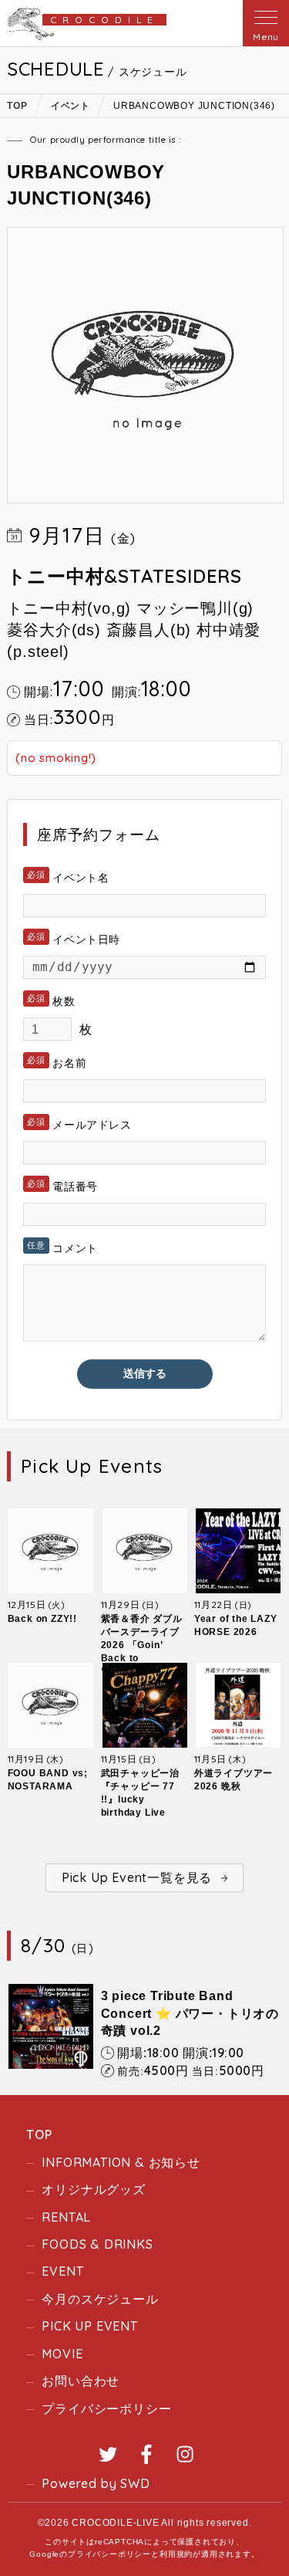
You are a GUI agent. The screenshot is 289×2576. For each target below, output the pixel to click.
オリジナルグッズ (93, 2189)
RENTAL (66, 2217)
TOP (39, 2134)
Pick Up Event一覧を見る (137, 1877)
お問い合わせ (81, 2381)
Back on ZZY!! (42, 1619)
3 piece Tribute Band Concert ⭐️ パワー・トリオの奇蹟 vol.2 (190, 2013)
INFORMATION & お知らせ (121, 2162)
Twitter (108, 2454)
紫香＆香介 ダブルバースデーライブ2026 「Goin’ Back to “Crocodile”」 (142, 1645)
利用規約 (176, 2554)
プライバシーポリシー (106, 2408)
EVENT (62, 2271)
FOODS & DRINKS (97, 2244)
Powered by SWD (96, 2483)
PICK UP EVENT (89, 2326)
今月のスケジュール (100, 2299)
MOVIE (62, 2354)
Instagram (185, 2454)
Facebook (146, 2454)
